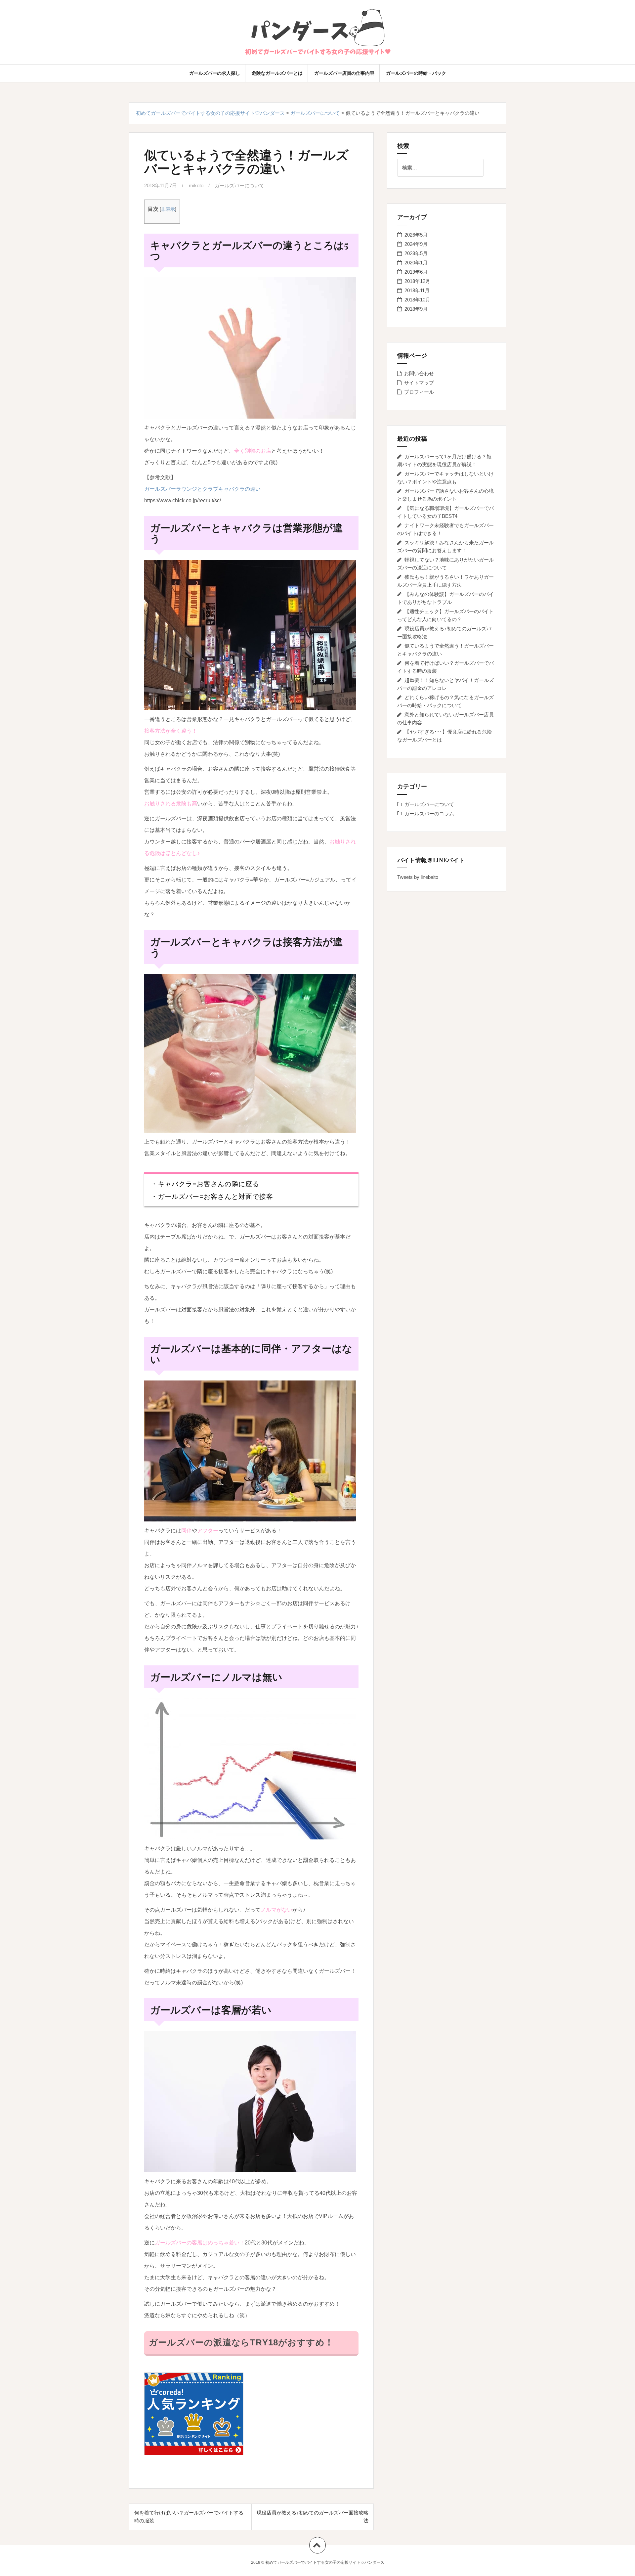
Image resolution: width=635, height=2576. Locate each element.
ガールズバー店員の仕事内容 (344, 73)
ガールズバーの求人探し (215, 73)
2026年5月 (416, 235)
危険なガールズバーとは (277, 73)
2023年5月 (416, 253)
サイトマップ (419, 383)
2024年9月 (416, 244)
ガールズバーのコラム (429, 813)
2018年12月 (417, 281)
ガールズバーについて (239, 185)
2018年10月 (417, 300)
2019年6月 (416, 272)
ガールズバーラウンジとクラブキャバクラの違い (202, 489)
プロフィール (419, 392)
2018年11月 (417, 290)
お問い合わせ (419, 373)
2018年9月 (416, 309)
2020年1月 (416, 263)
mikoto (196, 185)
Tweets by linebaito (418, 877)
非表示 (168, 209)
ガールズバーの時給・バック (416, 73)
